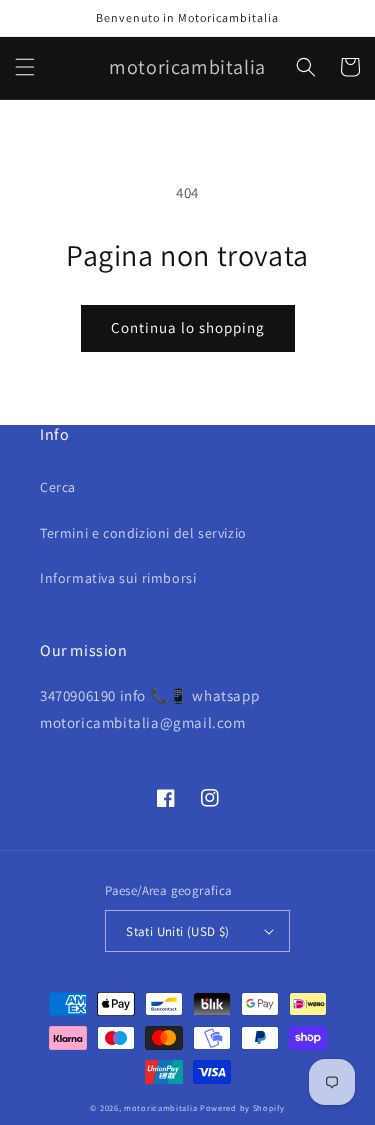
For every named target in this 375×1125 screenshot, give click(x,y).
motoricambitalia (160, 1107)
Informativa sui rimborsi (118, 578)
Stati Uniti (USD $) (178, 931)
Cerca (58, 487)
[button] (25, 67)
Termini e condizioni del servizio (143, 533)
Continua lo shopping (188, 327)
